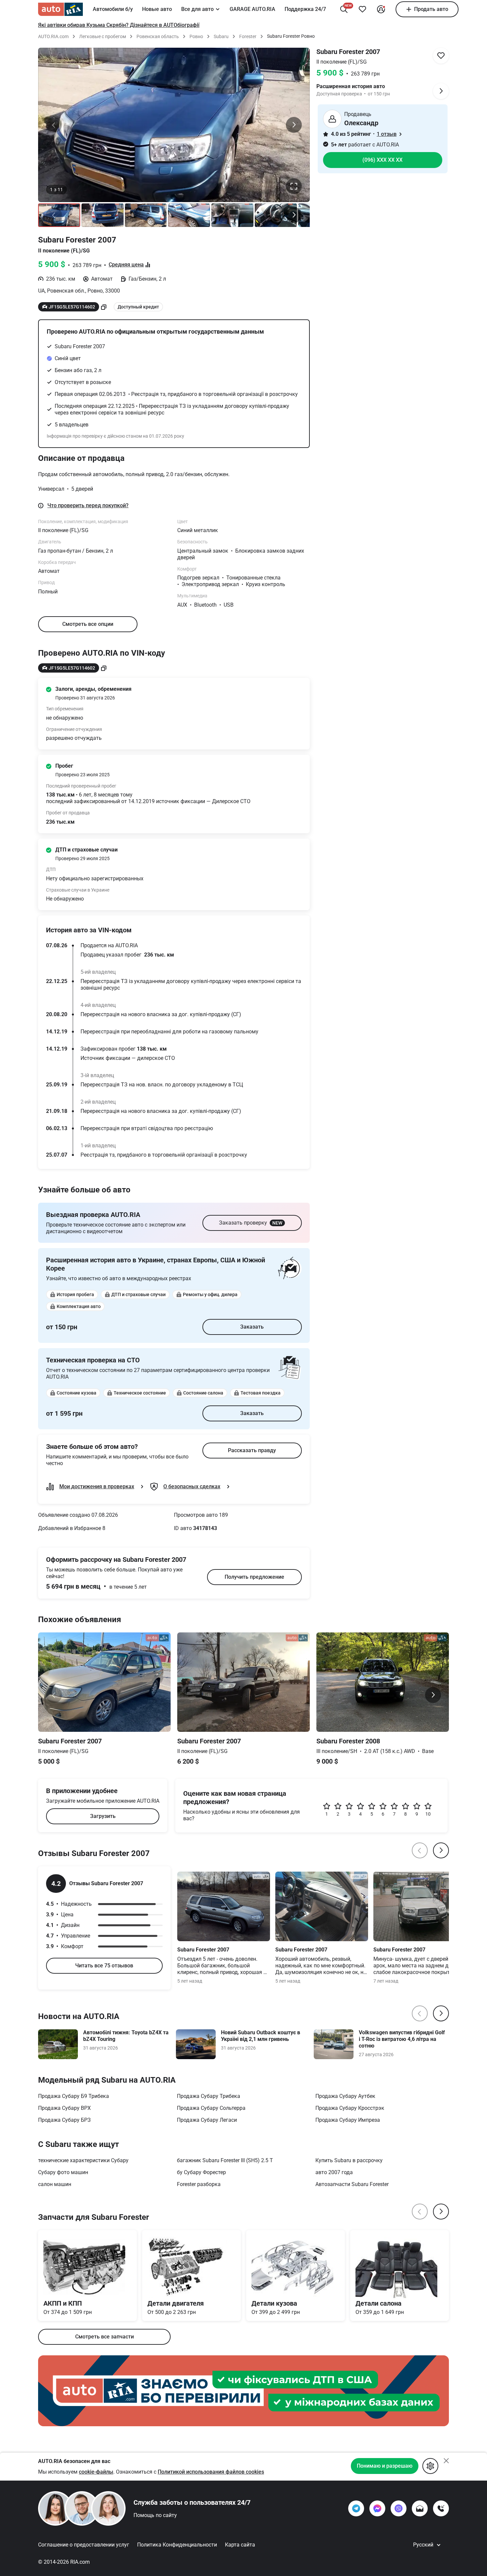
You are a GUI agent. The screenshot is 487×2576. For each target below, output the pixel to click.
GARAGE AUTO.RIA (252, 9)
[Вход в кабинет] (381, 9)
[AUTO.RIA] (60, 9)
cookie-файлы (96, 2472)
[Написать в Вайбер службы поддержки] (399, 2508)
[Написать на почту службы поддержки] (420, 2508)
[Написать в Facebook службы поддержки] (377, 2508)
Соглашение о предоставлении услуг (84, 2545)
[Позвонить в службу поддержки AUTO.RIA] (441, 2508)
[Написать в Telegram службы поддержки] (356, 2508)
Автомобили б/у (113, 9)
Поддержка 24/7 (305, 9)
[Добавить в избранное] (362, 9)
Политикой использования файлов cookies (211, 2472)
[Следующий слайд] (294, 125)
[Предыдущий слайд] (54, 125)
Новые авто (157, 9)
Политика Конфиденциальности (177, 2545)
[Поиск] (344, 9)
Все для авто (197, 9)
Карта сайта (240, 2545)
